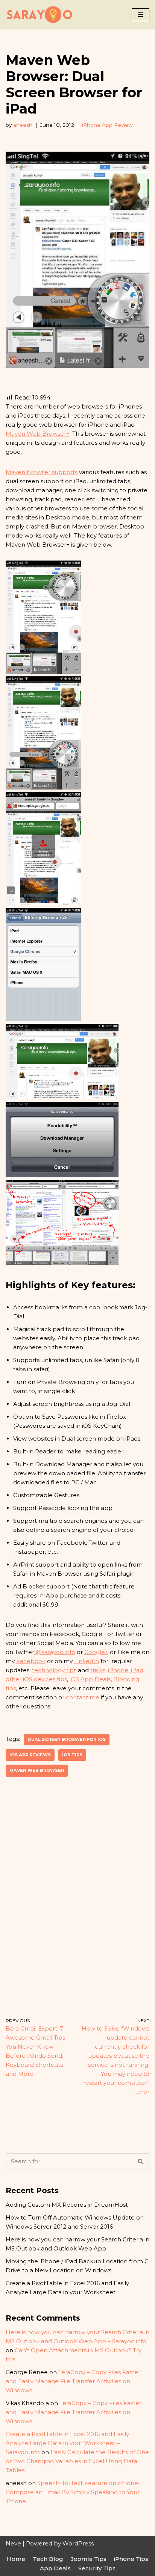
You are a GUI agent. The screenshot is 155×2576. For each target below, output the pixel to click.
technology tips (54, 1670)
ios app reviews (30, 1755)
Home (16, 2559)
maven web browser (37, 1770)
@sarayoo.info (55, 1652)
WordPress (78, 2543)
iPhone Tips (131, 2559)
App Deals (55, 2568)
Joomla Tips (89, 2559)
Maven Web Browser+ (38, 434)
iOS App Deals (90, 1679)
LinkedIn (87, 1661)
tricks (98, 1670)
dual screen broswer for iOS (67, 1739)
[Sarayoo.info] (40, 15)
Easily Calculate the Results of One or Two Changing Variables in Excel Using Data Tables (77, 2461)
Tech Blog (48, 2559)
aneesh (23, 125)
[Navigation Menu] (141, 15)
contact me (83, 1697)
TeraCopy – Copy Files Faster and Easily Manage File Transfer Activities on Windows (73, 2381)
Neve (13, 2543)
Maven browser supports (42, 472)
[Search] (141, 2161)
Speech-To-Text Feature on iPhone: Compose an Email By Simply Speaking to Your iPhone (73, 2492)
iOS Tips (72, 1755)
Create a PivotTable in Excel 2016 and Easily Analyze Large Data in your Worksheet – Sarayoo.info (67, 2443)
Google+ (96, 1652)
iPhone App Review (107, 125)
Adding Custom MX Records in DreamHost (67, 2205)
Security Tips (97, 2568)
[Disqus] (77, 1897)
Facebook (31, 1661)
